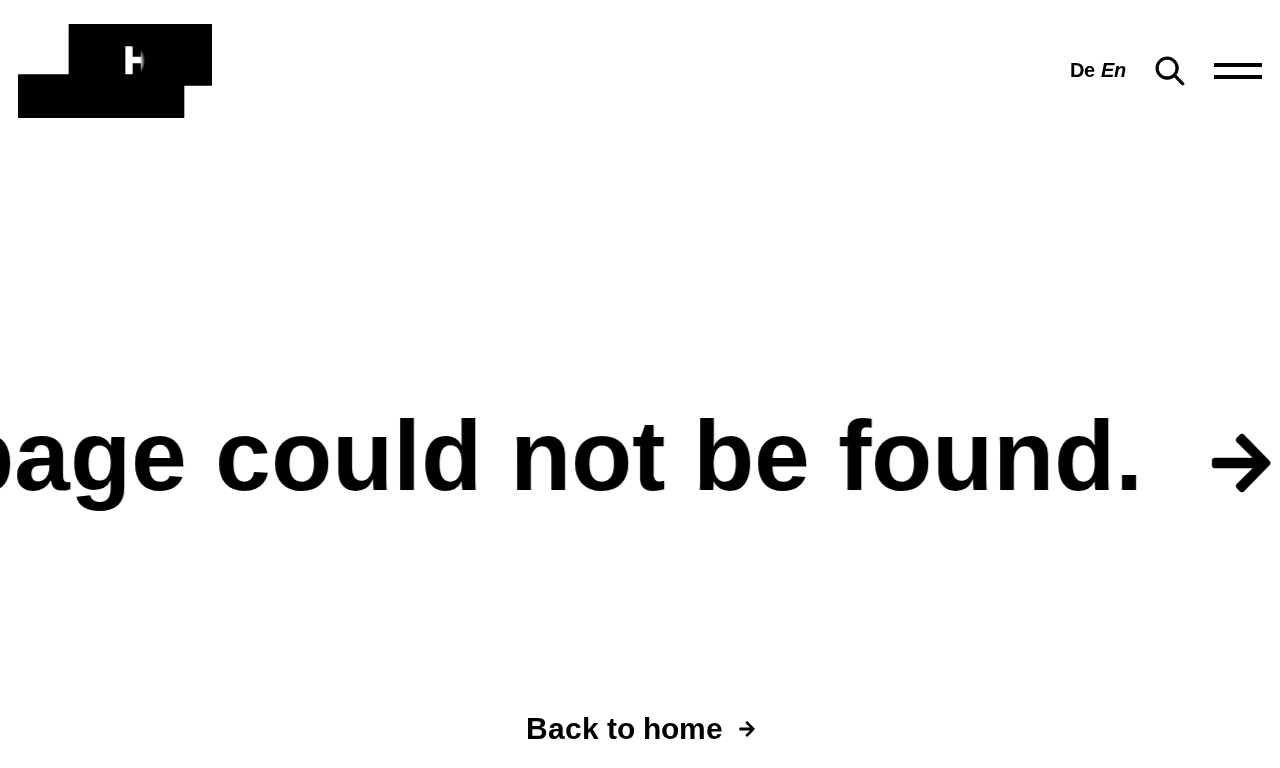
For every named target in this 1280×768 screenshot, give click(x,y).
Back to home (624, 728)
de (1082, 70)
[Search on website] (1170, 71)
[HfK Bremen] (115, 71)
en (1113, 70)
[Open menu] (1238, 71)
